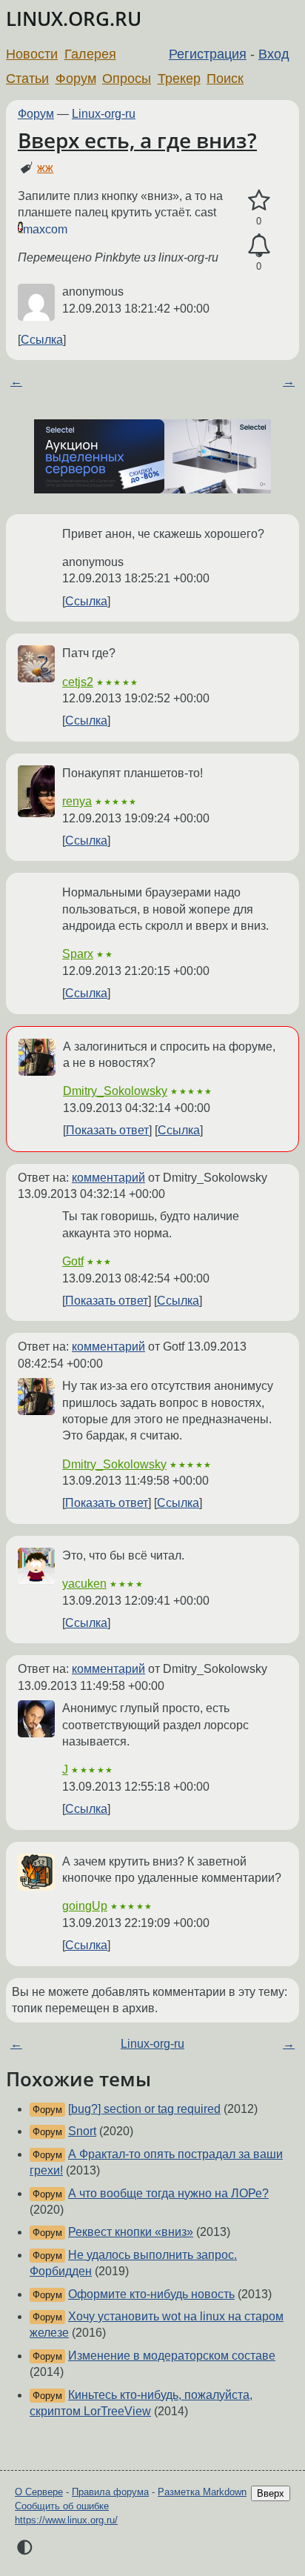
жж (45, 168)
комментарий (108, 1178)
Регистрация (208, 54)
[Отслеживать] (259, 246)
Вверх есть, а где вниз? (137, 140)
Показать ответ (107, 1130)
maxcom (45, 229)
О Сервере (39, 2492)
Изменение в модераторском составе (172, 2356)
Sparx (78, 954)
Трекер (179, 79)
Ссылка (42, 340)
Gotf (73, 1261)
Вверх (271, 2493)
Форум (76, 79)
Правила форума (110, 2492)
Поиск (225, 79)
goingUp (85, 1906)
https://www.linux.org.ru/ (66, 2520)
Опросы (127, 79)
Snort (82, 2131)
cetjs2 (78, 682)
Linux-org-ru (104, 114)
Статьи (27, 79)
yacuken (84, 1584)
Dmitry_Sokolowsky (115, 1091)
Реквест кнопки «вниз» (131, 2232)
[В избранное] (259, 201)
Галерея (90, 54)
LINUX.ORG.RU (74, 19)
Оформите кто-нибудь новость (151, 2294)
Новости (32, 54)
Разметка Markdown (202, 2492)
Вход (274, 54)
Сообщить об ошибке (62, 2506)
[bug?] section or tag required (144, 2109)
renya (77, 801)
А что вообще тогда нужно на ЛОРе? (168, 2193)
